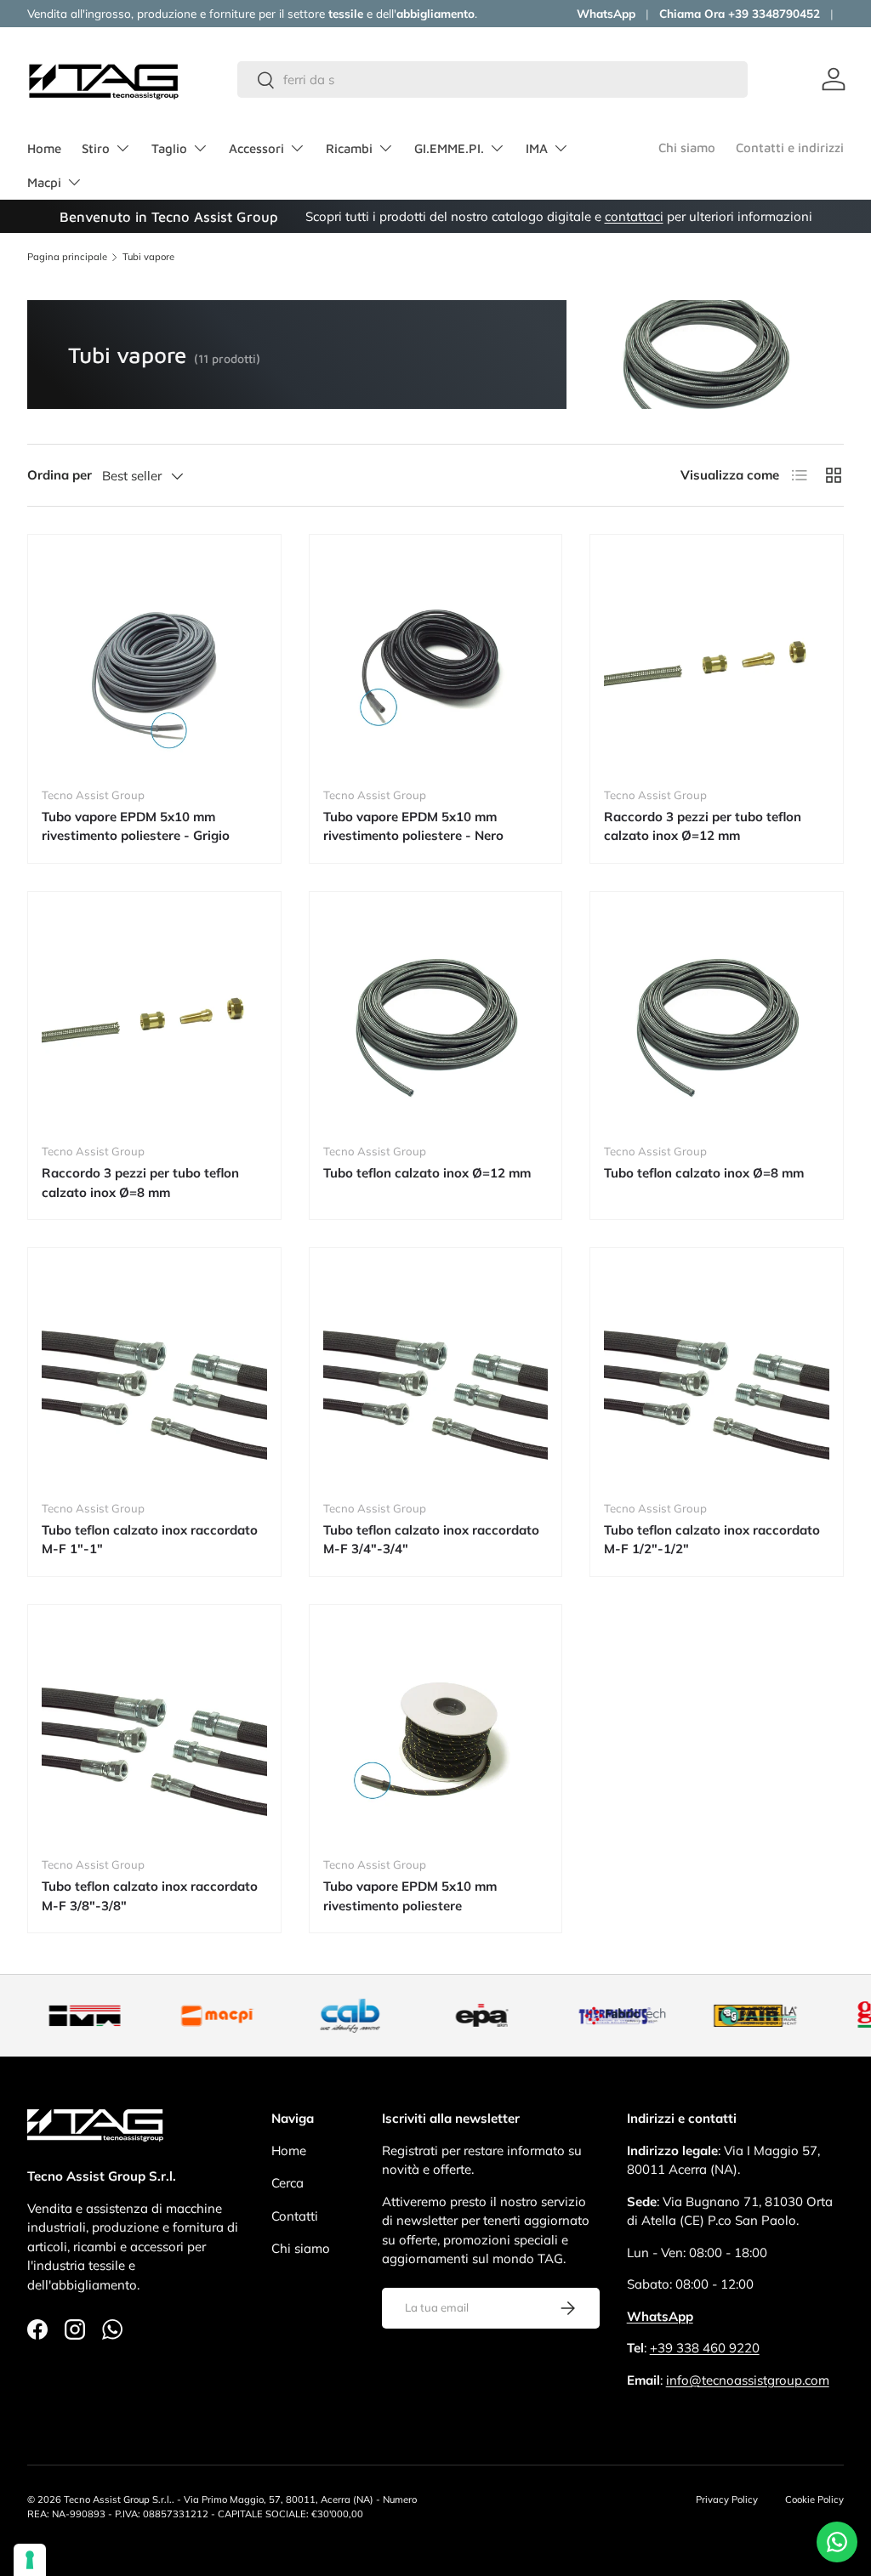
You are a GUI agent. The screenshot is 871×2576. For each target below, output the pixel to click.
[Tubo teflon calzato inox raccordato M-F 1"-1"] (154, 1374)
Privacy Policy (727, 2499)
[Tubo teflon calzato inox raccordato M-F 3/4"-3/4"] (436, 1374)
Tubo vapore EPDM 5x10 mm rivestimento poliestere (410, 1896)
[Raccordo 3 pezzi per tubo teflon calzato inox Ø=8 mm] (154, 1018)
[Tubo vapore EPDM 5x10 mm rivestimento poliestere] (436, 1731)
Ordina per (60, 475)
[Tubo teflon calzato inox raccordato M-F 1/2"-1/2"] (717, 1374)
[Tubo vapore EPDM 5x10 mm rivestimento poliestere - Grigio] (154, 661)
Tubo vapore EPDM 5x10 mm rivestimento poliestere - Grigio (136, 826)
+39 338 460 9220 (705, 2348)
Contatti (295, 2216)
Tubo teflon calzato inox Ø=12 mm (427, 1173)
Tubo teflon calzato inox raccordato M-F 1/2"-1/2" (712, 1540)
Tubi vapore (148, 257)
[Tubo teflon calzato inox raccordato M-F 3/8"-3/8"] (154, 1731)
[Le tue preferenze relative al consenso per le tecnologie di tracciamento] (30, 2560)
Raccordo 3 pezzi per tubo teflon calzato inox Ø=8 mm (140, 1183)
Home (44, 148)
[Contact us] (837, 2542)
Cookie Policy (814, 2499)
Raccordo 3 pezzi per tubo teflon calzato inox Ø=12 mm (703, 826)
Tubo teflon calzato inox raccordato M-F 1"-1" (150, 1540)
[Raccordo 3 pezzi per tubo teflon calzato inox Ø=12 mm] (717, 661)
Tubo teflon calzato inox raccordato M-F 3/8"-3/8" (150, 1896)
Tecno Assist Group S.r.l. (118, 2499)
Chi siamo (687, 148)
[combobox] (493, 79)
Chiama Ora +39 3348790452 (740, 13)
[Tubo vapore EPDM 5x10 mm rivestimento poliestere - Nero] (436, 661)
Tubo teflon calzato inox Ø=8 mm (704, 1173)
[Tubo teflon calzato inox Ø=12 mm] (436, 1018)
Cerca (287, 2183)
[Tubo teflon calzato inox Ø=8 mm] (717, 1018)
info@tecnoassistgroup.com (748, 2380)
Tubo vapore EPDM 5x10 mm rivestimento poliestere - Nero (413, 826)
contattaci (634, 216)
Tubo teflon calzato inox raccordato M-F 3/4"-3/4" (431, 1540)
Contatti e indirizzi (790, 148)
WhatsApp (606, 13)
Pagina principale (67, 257)
